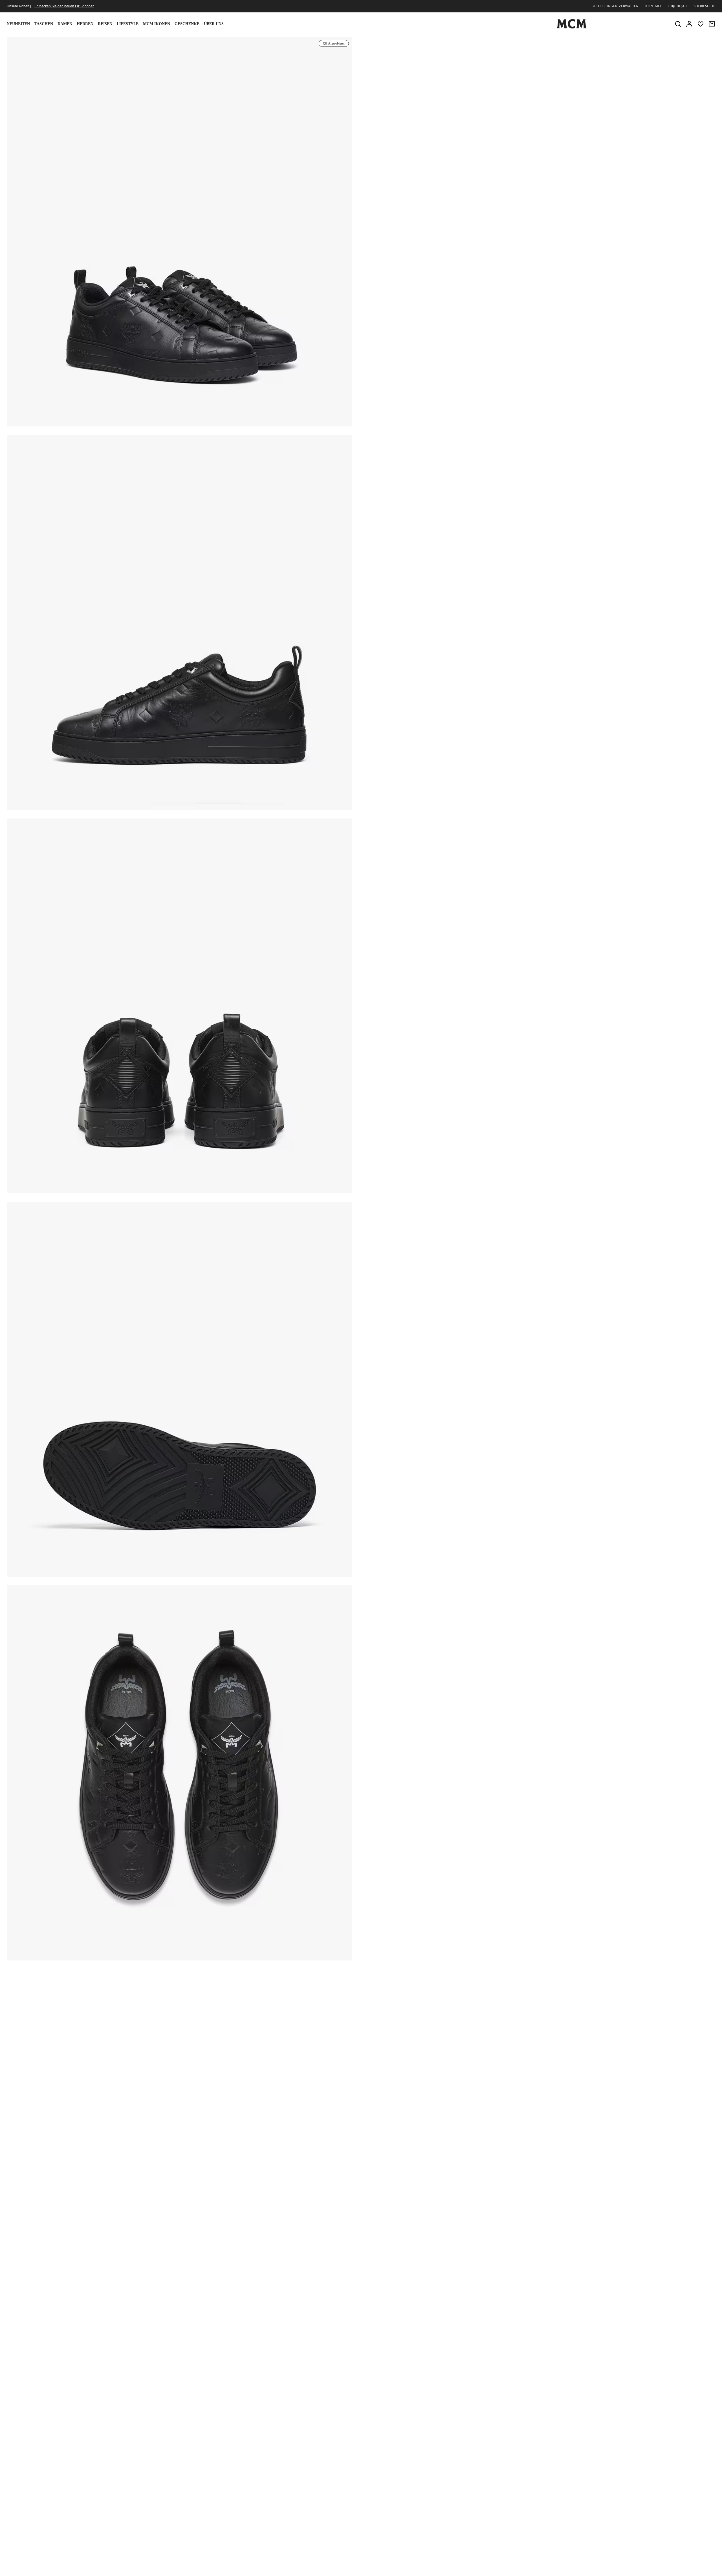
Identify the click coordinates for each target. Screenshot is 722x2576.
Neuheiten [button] (18, 24)
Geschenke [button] (187, 24)
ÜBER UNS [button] (214, 24)
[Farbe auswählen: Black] (435, 86)
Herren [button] (85, 24)
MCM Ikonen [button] (157, 24)
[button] (180, 238)
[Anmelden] (689, 24)
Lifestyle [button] (128, 24)
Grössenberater (436, 113)
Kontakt (653, 6)
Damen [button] (65, 24)
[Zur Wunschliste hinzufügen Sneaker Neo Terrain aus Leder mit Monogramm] (648, 43)
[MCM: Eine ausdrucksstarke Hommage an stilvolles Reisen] (572, 27)
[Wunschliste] (701, 24)
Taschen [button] (44, 24)
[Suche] (678, 24)
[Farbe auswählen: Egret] (455, 86)
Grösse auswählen (538, 126)
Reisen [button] (105, 24)
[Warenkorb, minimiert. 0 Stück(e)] (712, 24)
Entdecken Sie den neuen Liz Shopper (64, 6)
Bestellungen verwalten (615, 6)
